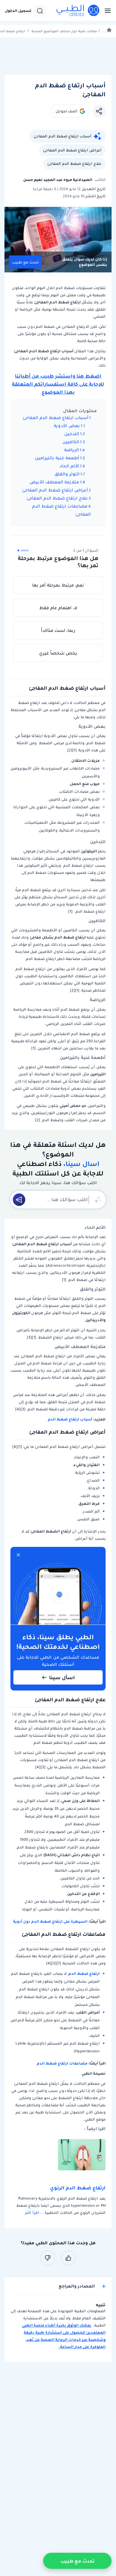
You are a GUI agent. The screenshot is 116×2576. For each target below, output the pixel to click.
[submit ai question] (19, 1200)
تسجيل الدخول (18, 11)
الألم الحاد (69, 466)
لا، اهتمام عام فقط (58, 608)
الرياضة (72, 450)
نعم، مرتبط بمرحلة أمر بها (58, 585)
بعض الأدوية (67, 426)
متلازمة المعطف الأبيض (54, 482)
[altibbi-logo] (78, 11)
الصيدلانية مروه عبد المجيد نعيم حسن (58, 180)
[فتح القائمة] (106, 11)
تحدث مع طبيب (25, 262)
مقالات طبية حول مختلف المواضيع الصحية (64, 31)
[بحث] (40, 11)
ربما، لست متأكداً (58, 630)
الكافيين (71, 442)
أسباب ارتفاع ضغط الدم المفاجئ (62, 136)
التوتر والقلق (67, 474)
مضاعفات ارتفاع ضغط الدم (62, 2063)
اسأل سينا (62, 1677)
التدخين (72, 434)
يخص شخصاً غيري (58, 653)
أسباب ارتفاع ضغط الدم (70, 1419)
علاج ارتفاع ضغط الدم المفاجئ (74, 163)
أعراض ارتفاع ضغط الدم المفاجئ (72, 150)
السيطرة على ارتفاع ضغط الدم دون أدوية (50, 1921)
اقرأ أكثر (32, 2213)
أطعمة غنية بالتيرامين (57, 458)
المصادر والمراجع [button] (77, 2286)
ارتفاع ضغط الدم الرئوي (78, 2188)
